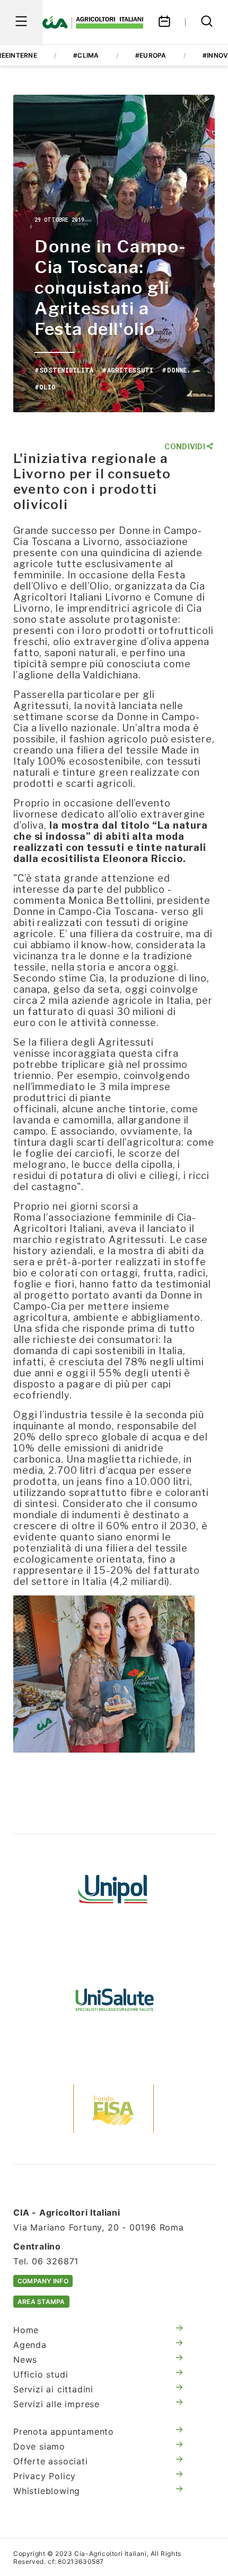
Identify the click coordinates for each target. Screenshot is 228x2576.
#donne (174, 370)
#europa (151, 55)
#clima (86, 55)
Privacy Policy (45, 2476)
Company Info (43, 2281)
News (25, 2360)
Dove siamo (39, 2446)
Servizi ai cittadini (53, 2389)
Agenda (30, 2345)
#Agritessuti (128, 370)
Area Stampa (41, 2302)
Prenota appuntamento (64, 2432)
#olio (45, 387)
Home (26, 2330)
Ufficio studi (41, 2374)
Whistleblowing (47, 2491)
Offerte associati (51, 2461)
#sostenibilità (64, 370)
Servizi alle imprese (56, 2404)
